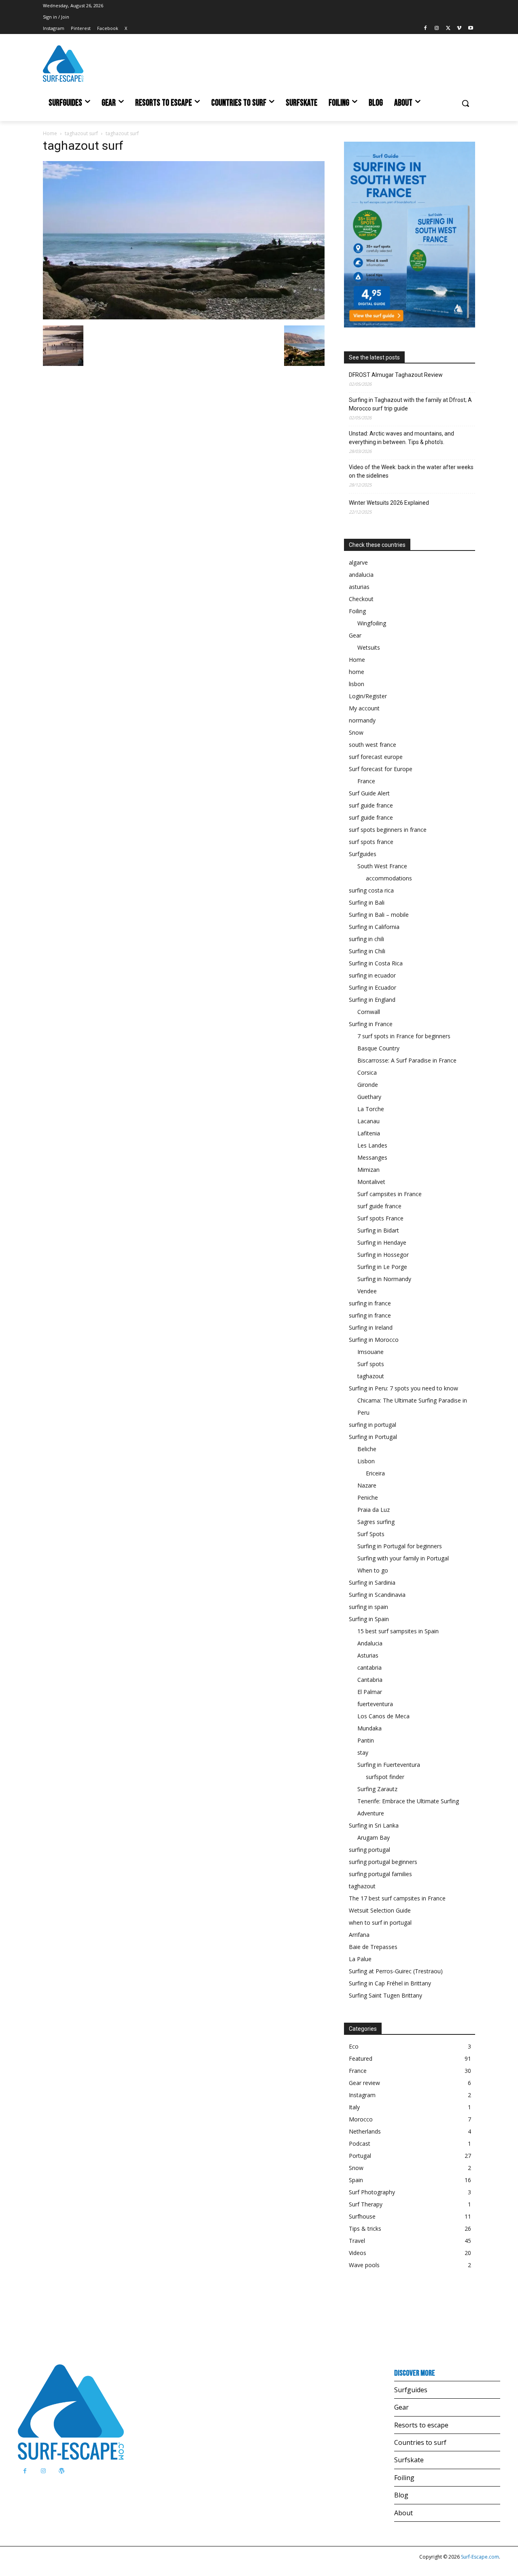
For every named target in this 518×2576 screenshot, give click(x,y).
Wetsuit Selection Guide (380, 1910)
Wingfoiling (372, 623)
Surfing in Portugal (373, 1437)
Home (50, 133)
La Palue (360, 1959)
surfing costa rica (371, 890)
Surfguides (363, 854)
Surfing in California (374, 927)
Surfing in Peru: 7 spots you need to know (403, 1388)
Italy (354, 2107)
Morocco (361, 2119)
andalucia (361, 575)
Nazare (367, 1485)
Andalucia (370, 1643)
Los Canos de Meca (383, 1716)
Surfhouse (362, 2216)
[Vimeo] (459, 29)
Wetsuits (369, 647)
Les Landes (372, 1145)
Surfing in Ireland (371, 1327)
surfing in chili (366, 939)
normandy (362, 720)
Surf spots (371, 1364)
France (366, 781)
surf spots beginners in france (388, 830)
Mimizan (368, 1170)
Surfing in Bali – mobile (379, 915)
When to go (373, 1570)
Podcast (360, 2143)
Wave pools (364, 2265)
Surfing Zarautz (377, 1789)
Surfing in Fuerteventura (389, 1765)
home (357, 672)
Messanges (372, 1157)
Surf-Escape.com (479, 2557)
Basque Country (378, 1048)
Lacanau (368, 1121)
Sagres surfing (376, 1522)
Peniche (368, 1497)
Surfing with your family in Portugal (403, 1558)
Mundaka (369, 1728)
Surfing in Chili (367, 951)
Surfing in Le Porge (382, 1267)
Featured (361, 2058)
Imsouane (370, 1352)
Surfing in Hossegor (383, 1255)
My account (364, 708)
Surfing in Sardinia (372, 1582)
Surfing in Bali (367, 902)
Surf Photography (372, 2192)
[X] (448, 29)
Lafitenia (369, 1133)
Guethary (369, 1097)
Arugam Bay (374, 1837)
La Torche (371, 1109)
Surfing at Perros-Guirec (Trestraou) (396, 1971)
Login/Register (368, 696)
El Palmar (370, 1692)
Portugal (360, 2156)
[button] (465, 103)
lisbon (357, 684)
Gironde (368, 1085)
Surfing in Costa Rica (376, 963)
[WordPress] (61, 2471)
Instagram (362, 2095)
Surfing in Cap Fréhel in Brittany (390, 1983)
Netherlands (365, 2131)
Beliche (367, 1449)
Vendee (367, 1291)
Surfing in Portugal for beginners (400, 1546)
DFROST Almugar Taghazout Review (396, 375)
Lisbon (366, 1461)
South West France (382, 866)
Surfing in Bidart (378, 1230)
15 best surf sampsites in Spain (398, 1631)
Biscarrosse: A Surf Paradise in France (407, 1060)
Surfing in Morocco (374, 1340)
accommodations (389, 878)
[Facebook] (426, 29)
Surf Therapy (366, 2204)
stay (363, 1752)
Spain (356, 2180)
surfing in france (370, 1303)
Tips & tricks (365, 2228)
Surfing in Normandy (384, 1279)
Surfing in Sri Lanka (374, 1825)
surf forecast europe (376, 757)
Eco (354, 2046)
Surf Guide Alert (369, 793)
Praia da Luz (374, 1510)
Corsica (367, 1072)
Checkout (361, 599)
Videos (358, 2253)
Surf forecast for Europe (381, 769)
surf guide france (371, 805)
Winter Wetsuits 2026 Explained (389, 503)
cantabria (369, 1667)
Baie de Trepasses (373, 1947)
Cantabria (370, 1680)
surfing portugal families (380, 1874)
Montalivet (371, 1182)
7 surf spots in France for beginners (404, 1036)
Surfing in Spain (369, 1619)
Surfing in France (371, 1024)
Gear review (364, 2083)
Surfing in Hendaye (382, 1242)
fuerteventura (375, 1704)
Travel (357, 2241)
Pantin (366, 1740)
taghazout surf (81, 133)
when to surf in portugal (380, 1922)
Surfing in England (372, 1000)
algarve (358, 562)
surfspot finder (385, 1777)
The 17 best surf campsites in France (397, 1898)
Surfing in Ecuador (373, 987)
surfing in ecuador (372, 975)
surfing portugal (369, 1850)
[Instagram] (437, 29)
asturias (359, 587)
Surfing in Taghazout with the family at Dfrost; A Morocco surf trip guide (410, 404)
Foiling (357, 611)
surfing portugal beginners (383, 1862)
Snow (356, 732)
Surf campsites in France (390, 1194)
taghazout (371, 1376)
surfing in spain (368, 1607)
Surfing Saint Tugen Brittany (385, 1995)
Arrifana (359, 1935)
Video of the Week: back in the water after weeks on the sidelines (411, 471)
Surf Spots (371, 1534)
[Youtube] (470, 29)
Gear (355, 635)
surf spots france (371, 842)
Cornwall (369, 1012)
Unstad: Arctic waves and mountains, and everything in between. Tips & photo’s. (401, 438)
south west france (373, 745)
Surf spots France (380, 1218)
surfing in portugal (373, 1425)
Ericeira (375, 1473)
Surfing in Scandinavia (377, 1595)
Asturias (368, 1655)
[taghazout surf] (184, 317)
